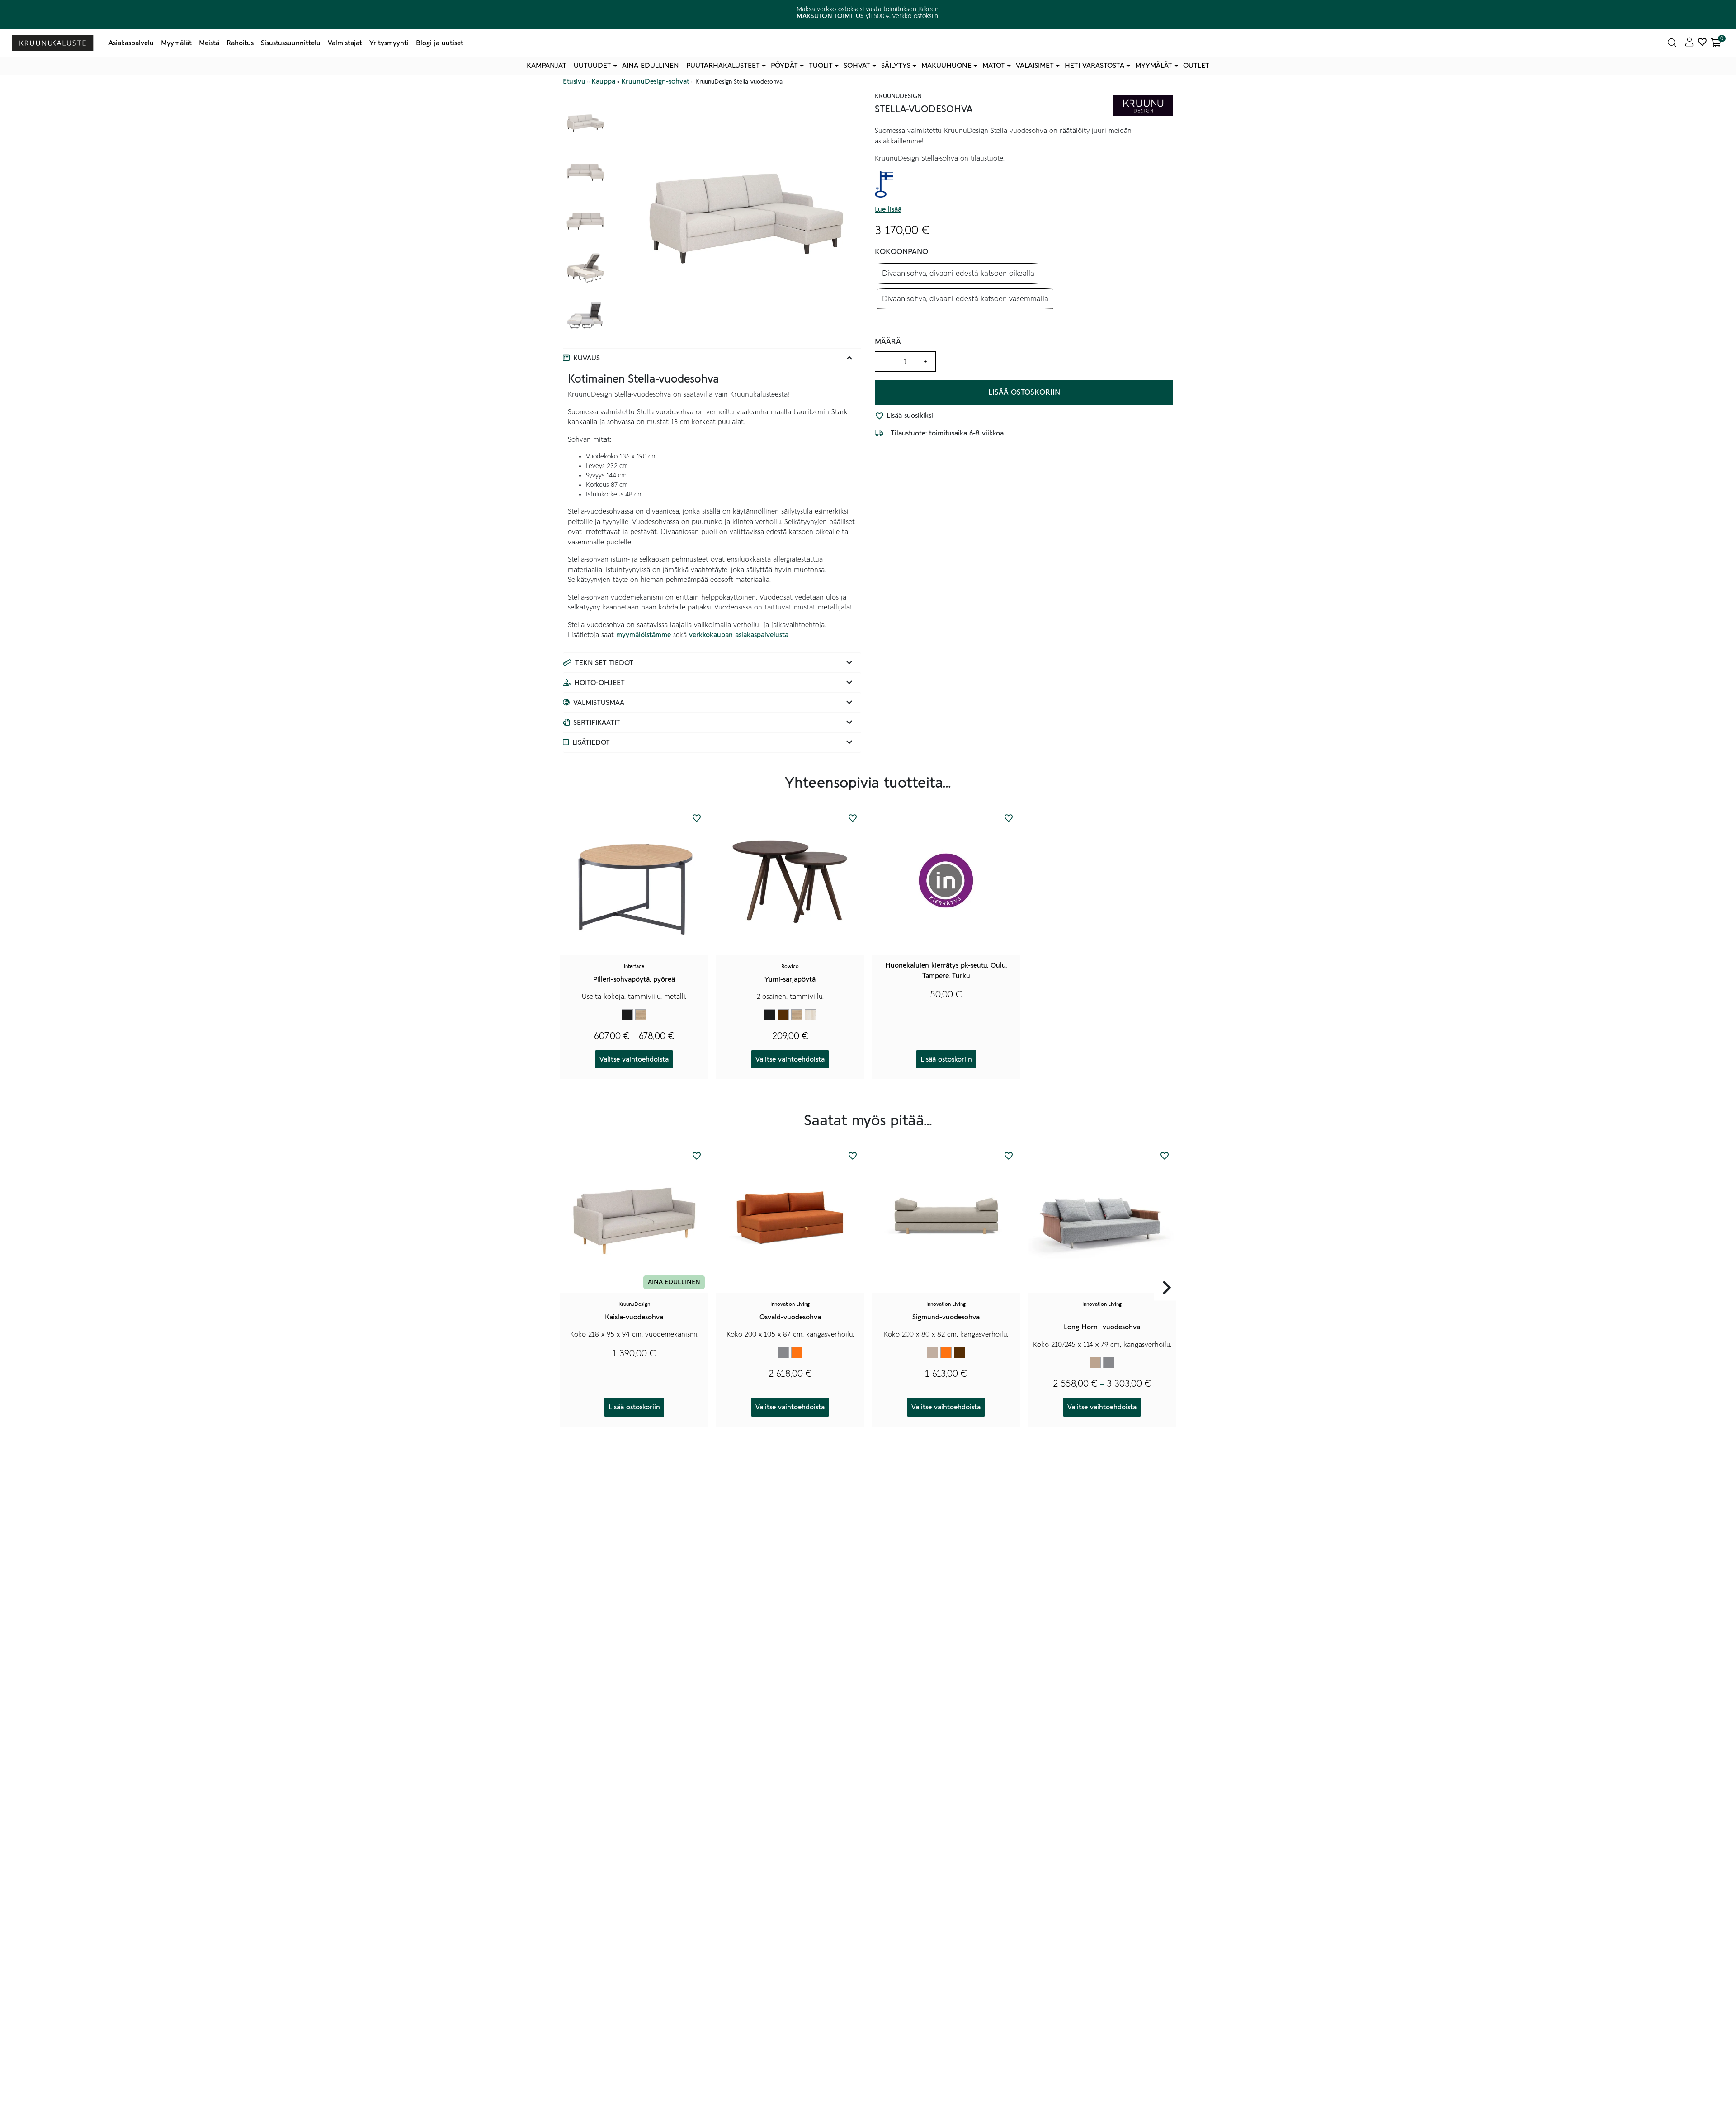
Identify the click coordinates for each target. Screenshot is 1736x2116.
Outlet (1196, 66)
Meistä (209, 43)
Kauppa (603, 81)
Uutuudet (592, 66)
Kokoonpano (901, 252)
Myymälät (176, 43)
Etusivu (574, 81)
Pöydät (784, 66)
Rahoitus (240, 43)
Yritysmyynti (389, 43)
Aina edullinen (651, 66)
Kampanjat (547, 66)
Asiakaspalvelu (131, 43)
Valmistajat (345, 43)
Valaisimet (1035, 66)
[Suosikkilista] (1702, 43)
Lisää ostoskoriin (1024, 392)
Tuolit (821, 66)
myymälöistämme (644, 635)
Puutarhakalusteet (723, 66)
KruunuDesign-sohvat (655, 81)
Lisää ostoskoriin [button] (946, 1059)
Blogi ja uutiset (440, 43)
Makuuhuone (946, 66)
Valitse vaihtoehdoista (634, 1059)
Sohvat (857, 66)
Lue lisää (888, 210)
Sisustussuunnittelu (291, 43)
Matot (994, 66)
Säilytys (896, 66)
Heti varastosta (1094, 66)
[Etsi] (1672, 43)
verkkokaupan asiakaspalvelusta (739, 635)
